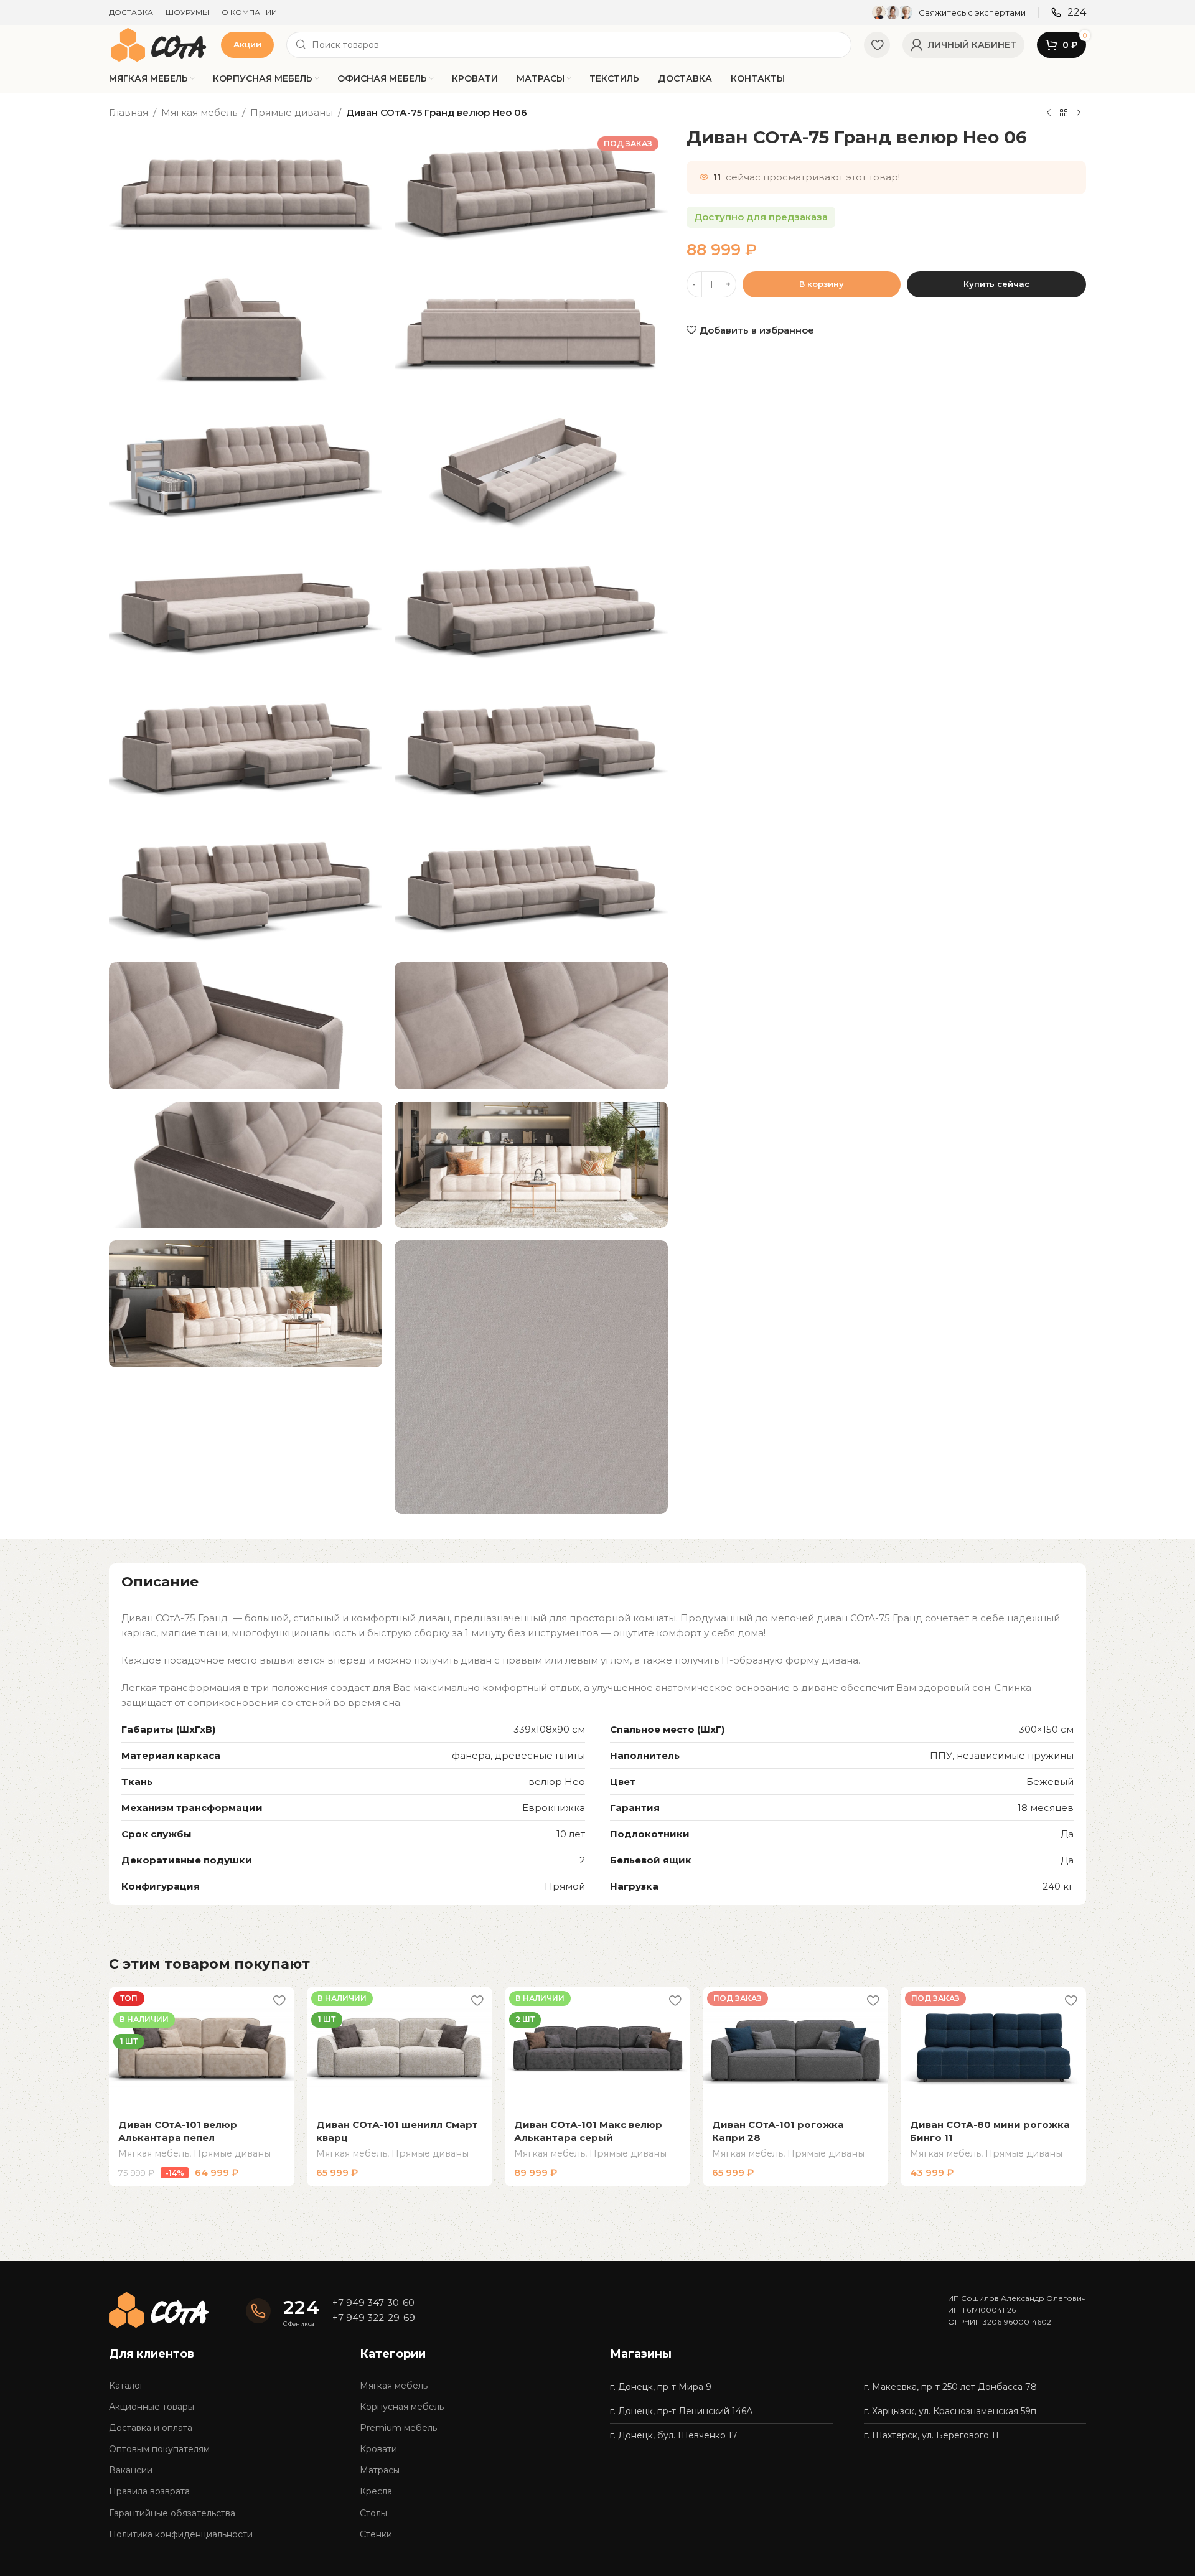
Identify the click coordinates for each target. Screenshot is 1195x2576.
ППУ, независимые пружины (1002, 1755)
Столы (373, 2513)
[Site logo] (159, 44)
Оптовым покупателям (159, 2449)
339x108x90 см (549, 1729)
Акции (247, 44)
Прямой (565, 1886)
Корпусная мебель (402, 2407)
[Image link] (159, 2309)
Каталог (126, 2386)
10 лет (571, 1834)
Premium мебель (398, 2428)
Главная (129, 112)
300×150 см (1046, 1729)
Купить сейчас (996, 283)
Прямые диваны (292, 112)
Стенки (376, 2534)
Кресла (376, 2491)
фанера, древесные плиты (518, 1755)
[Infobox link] (949, 12)
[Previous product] (1049, 113)
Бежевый (1050, 1782)
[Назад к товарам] (1064, 113)
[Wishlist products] (877, 45)
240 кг (1058, 1886)
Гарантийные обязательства (172, 2513)
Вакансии (131, 2470)
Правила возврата (149, 2491)
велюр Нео (557, 1782)
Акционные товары (152, 2407)
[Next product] (1079, 113)
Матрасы (380, 2470)
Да (1067, 1834)
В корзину (822, 283)
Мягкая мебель (199, 112)
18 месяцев (1046, 1808)
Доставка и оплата (151, 2428)
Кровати (378, 2449)
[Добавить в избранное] (279, 2001)
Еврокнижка (554, 1808)
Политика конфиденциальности (181, 2534)
